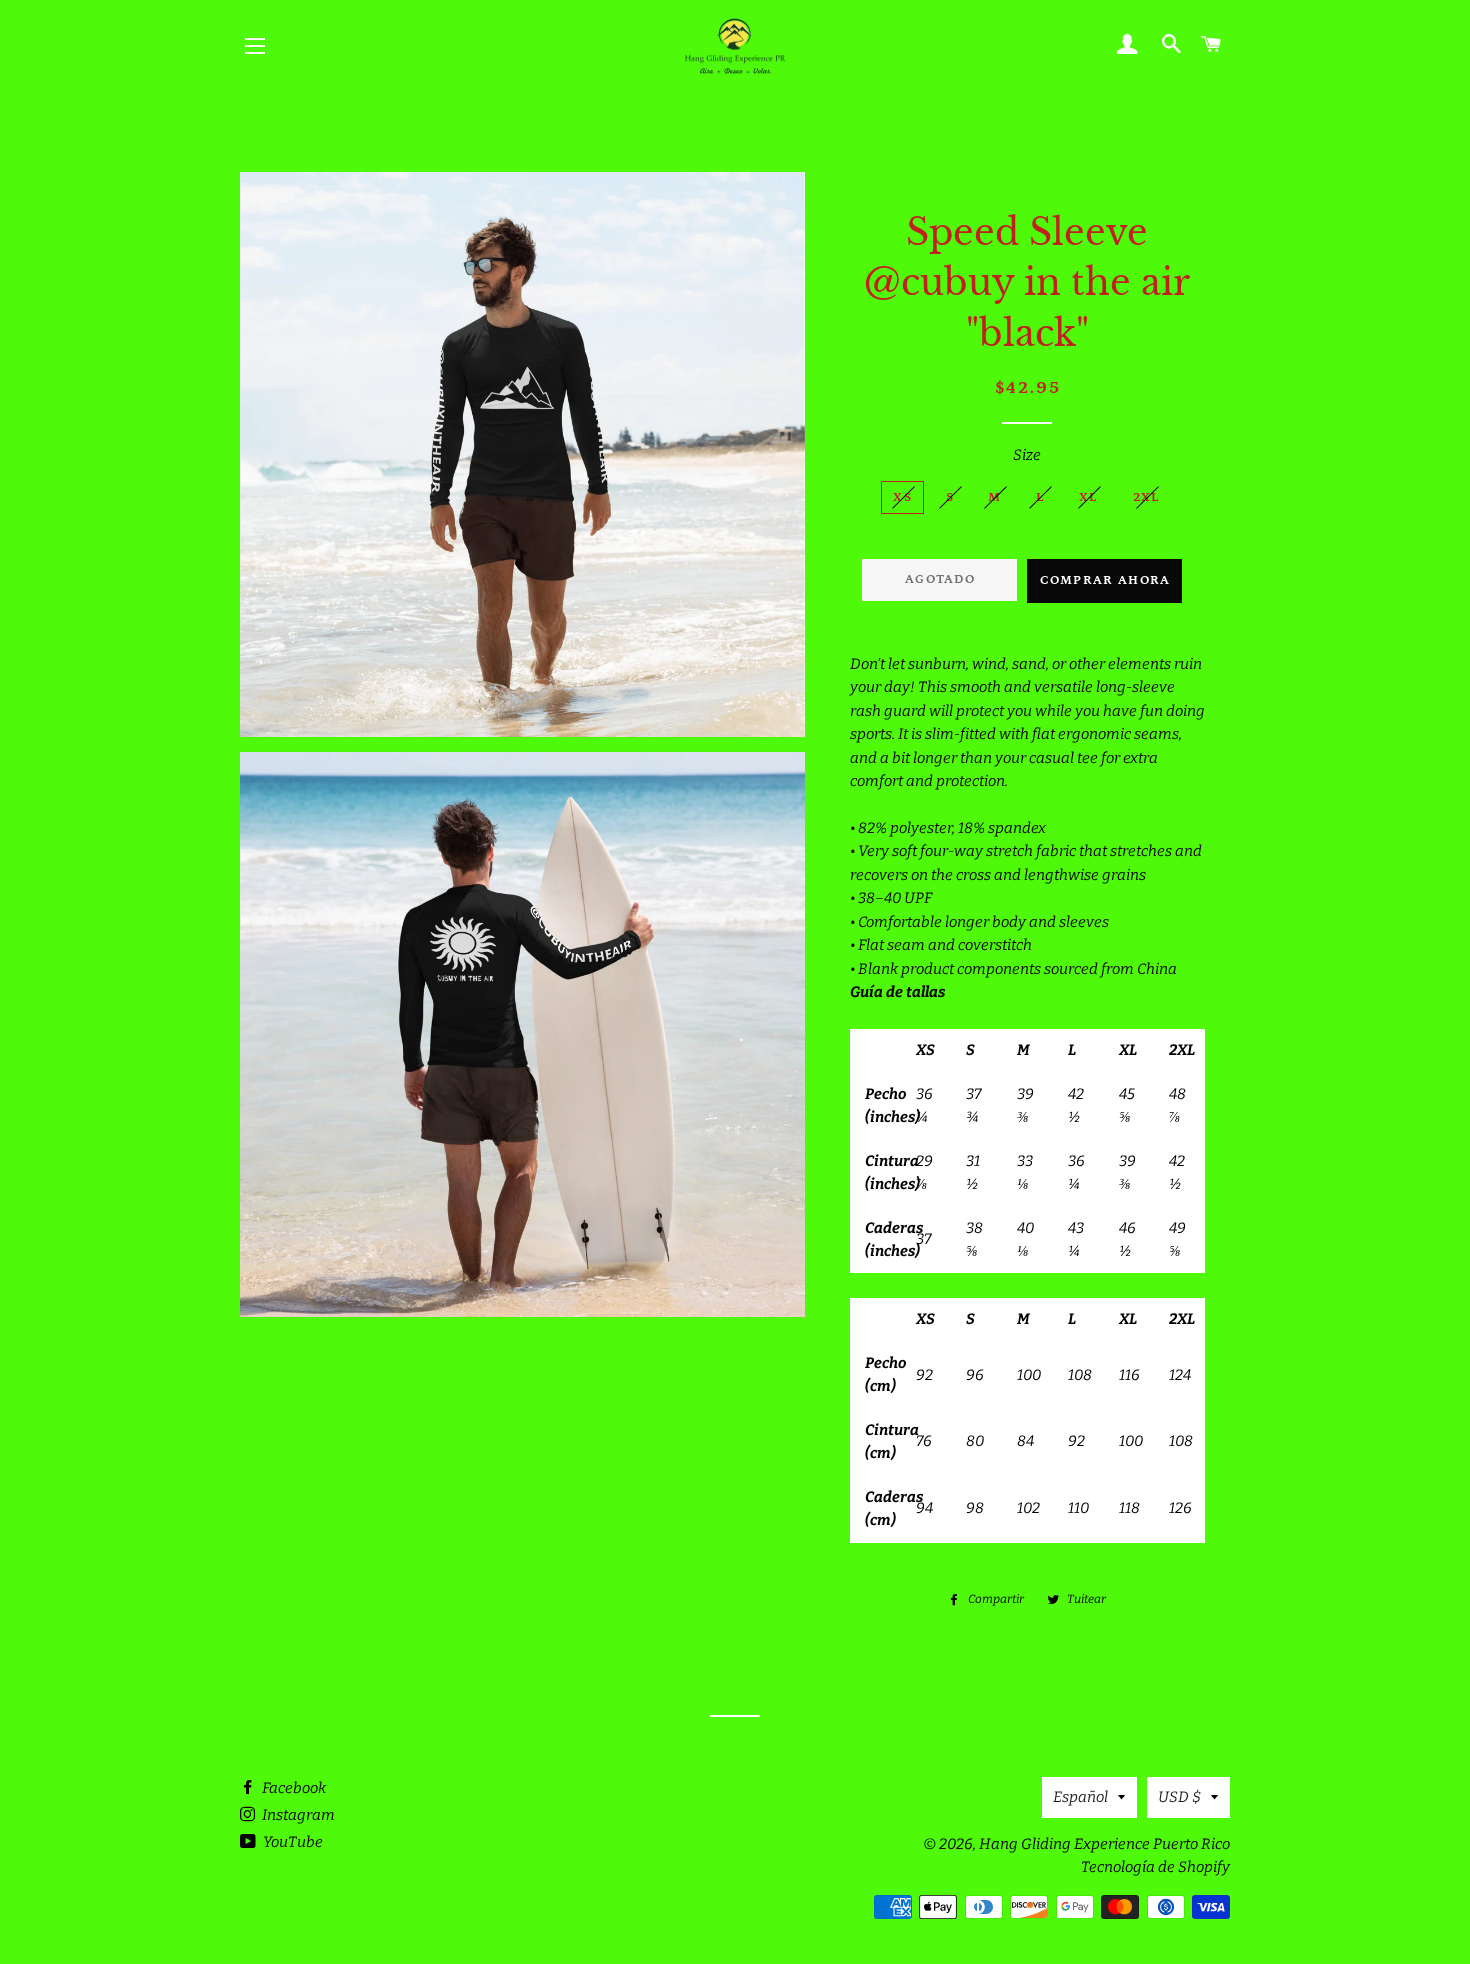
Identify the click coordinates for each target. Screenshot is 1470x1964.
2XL (1147, 497)
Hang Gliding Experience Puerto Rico (1104, 1844)
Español (1080, 1797)
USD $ (1179, 1797)
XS (902, 497)
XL (1089, 497)
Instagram (297, 1815)
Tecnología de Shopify (1155, 1867)
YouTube (291, 1842)
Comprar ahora (1105, 580)
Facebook (292, 1788)
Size (1027, 455)
